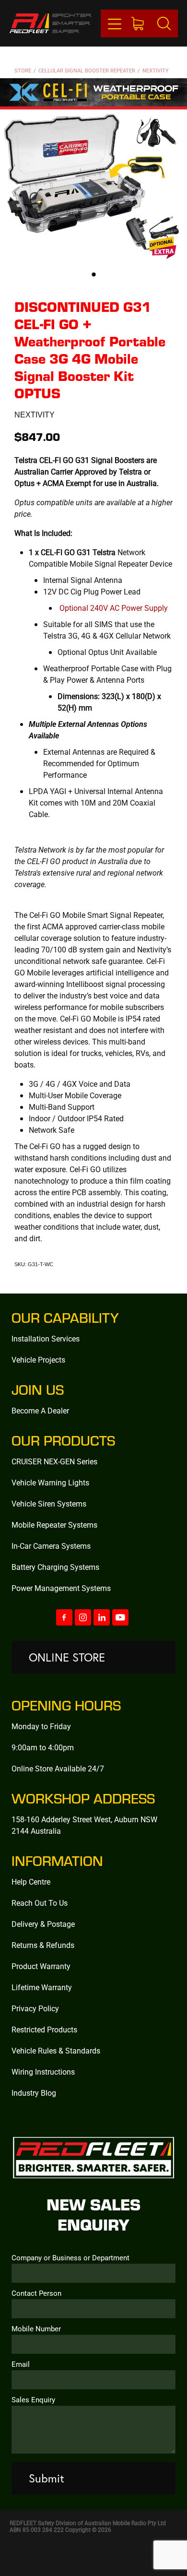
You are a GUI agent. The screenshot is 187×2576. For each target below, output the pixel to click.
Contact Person (36, 2293)
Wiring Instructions (43, 2071)
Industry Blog (34, 2093)
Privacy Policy (35, 2008)
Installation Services (46, 1338)
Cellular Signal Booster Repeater (87, 70)
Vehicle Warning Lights (50, 1482)
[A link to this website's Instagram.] (83, 1617)
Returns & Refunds (43, 1945)
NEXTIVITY (156, 70)
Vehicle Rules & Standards (56, 2050)
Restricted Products (44, 2029)
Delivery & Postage (43, 1924)
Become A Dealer (40, 1410)
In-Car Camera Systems (51, 1546)
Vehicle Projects (38, 1359)
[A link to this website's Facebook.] (64, 1617)
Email (21, 2364)
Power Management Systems (61, 1588)
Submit (47, 2478)
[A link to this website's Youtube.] (120, 1617)
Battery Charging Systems (55, 1567)
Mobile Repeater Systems (54, 1525)
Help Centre (31, 1882)
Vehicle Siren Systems (49, 1503)
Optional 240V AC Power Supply (114, 608)
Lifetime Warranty (42, 1987)
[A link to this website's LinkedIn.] (102, 1617)
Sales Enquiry (33, 2400)
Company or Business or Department (70, 2258)
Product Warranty (41, 1966)
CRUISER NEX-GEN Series (54, 1461)
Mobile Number (36, 2329)
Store (23, 70)
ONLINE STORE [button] (67, 1657)
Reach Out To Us (40, 1903)
